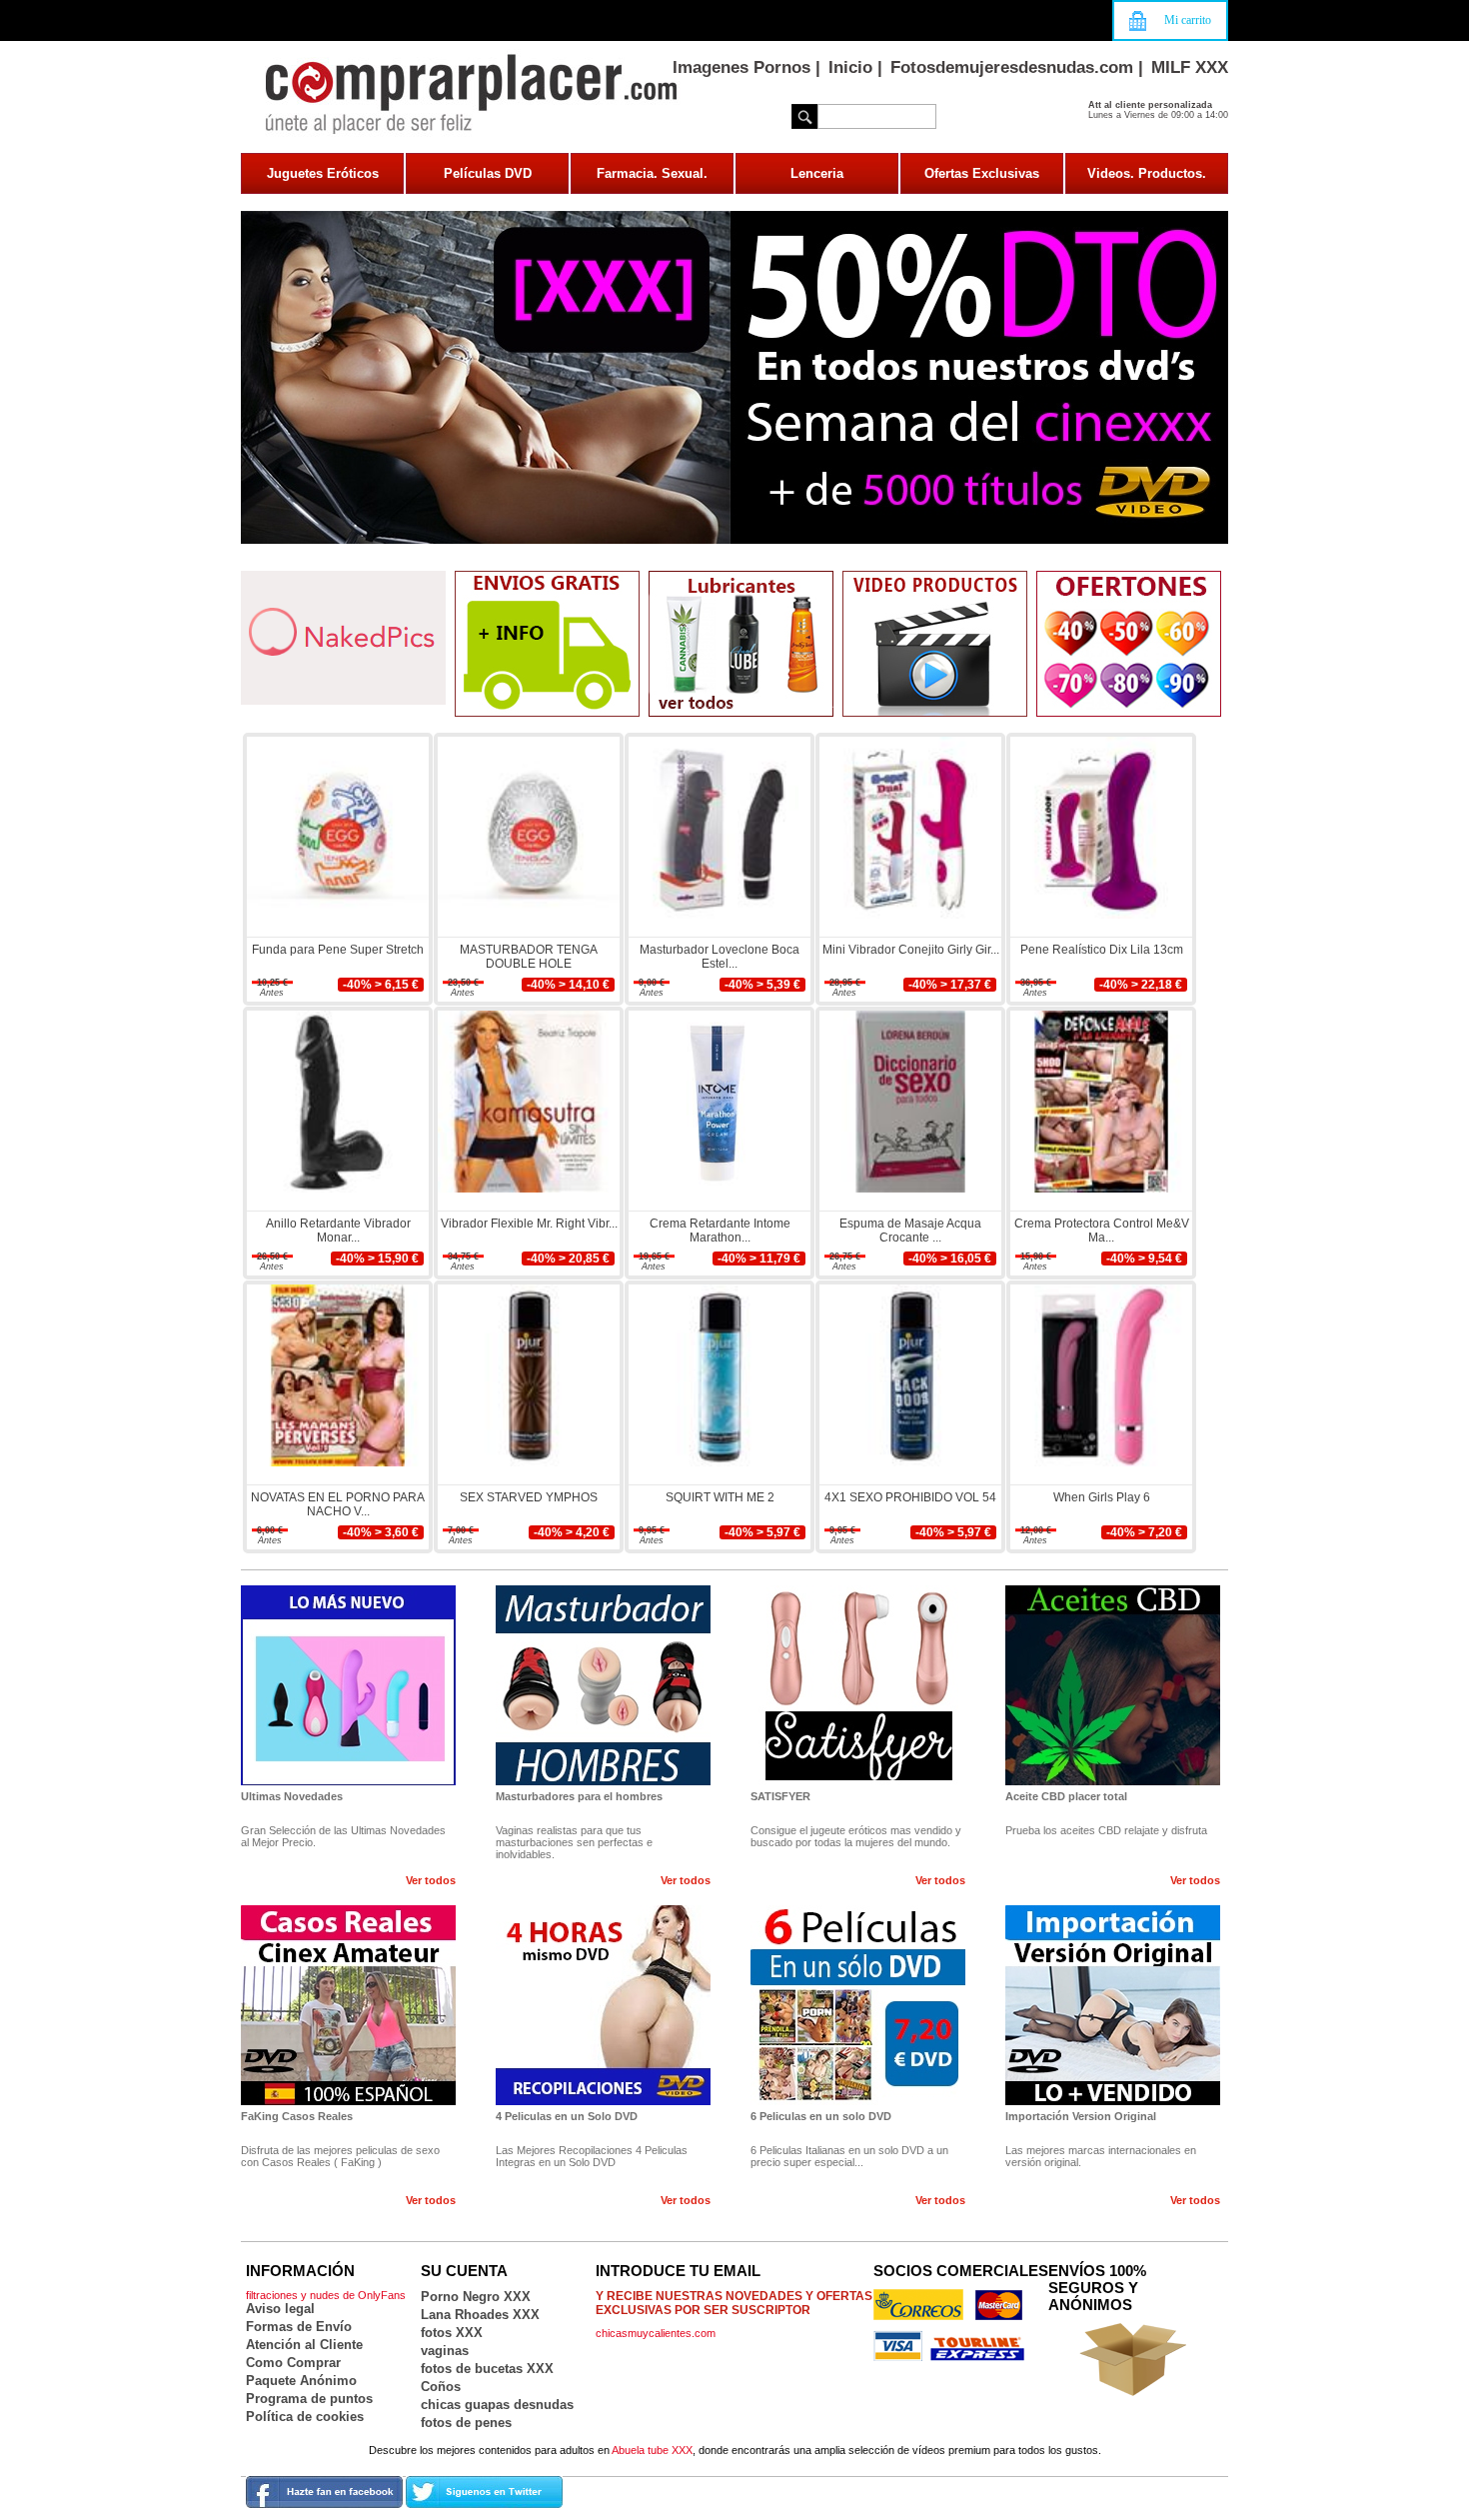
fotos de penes (466, 2423)
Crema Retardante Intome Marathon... (720, 1231)
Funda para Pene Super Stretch (338, 950)
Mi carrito (1188, 20)
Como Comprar (293, 2363)
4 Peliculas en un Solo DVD (567, 2116)
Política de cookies (305, 2417)
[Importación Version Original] (1113, 2101)
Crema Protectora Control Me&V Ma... (1102, 1231)
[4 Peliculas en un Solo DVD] (603, 2101)
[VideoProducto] (935, 713)
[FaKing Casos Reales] (348, 2101)
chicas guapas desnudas (497, 2405)
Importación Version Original (1081, 2116)
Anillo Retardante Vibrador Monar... (338, 1231)
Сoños (441, 2387)
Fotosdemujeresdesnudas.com (1012, 67)
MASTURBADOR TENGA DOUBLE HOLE (529, 957)
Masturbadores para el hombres (579, 1796)
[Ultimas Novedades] (348, 1781)
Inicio (850, 67)
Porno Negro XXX (476, 2297)
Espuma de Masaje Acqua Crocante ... (910, 1231)
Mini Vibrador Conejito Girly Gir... (911, 950)
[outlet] (741, 713)
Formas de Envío (299, 2327)
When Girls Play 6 (1102, 1497)
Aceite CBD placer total (1066, 1796)
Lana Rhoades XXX (480, 2315)
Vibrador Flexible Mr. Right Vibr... (529, 1224)
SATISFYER (780, 1796)
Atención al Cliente (304, 2345)
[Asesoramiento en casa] (1129, 713)
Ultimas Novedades (292, 1796)
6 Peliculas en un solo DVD (821, 2116)
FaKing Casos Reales (297, 2116)
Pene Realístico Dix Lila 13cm (1102, 950)
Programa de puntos (309, 2399)
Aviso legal (280, 2309)
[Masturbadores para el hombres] (603, 1781)
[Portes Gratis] (547, 713)
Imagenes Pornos (741, 67)
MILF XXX (1190, 67)
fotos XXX (452, 2333)
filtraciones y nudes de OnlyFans (326, 2295)
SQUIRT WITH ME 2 (720, 1497)
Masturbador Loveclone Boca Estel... (720, 957)
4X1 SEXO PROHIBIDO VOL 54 (910, 1497)
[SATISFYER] (858, 1781)
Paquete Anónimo (301, 2381)
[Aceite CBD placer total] (1113, 1781)
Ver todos (431, 1880)
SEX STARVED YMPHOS (529, 1497)
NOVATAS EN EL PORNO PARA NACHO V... (338, 1504)
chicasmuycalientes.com (656, 2333)
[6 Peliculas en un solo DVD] (858, 2101)
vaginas (445, 2351)
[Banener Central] (734, 540)
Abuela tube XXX (652, 2450)
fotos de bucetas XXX (487, 2369)
